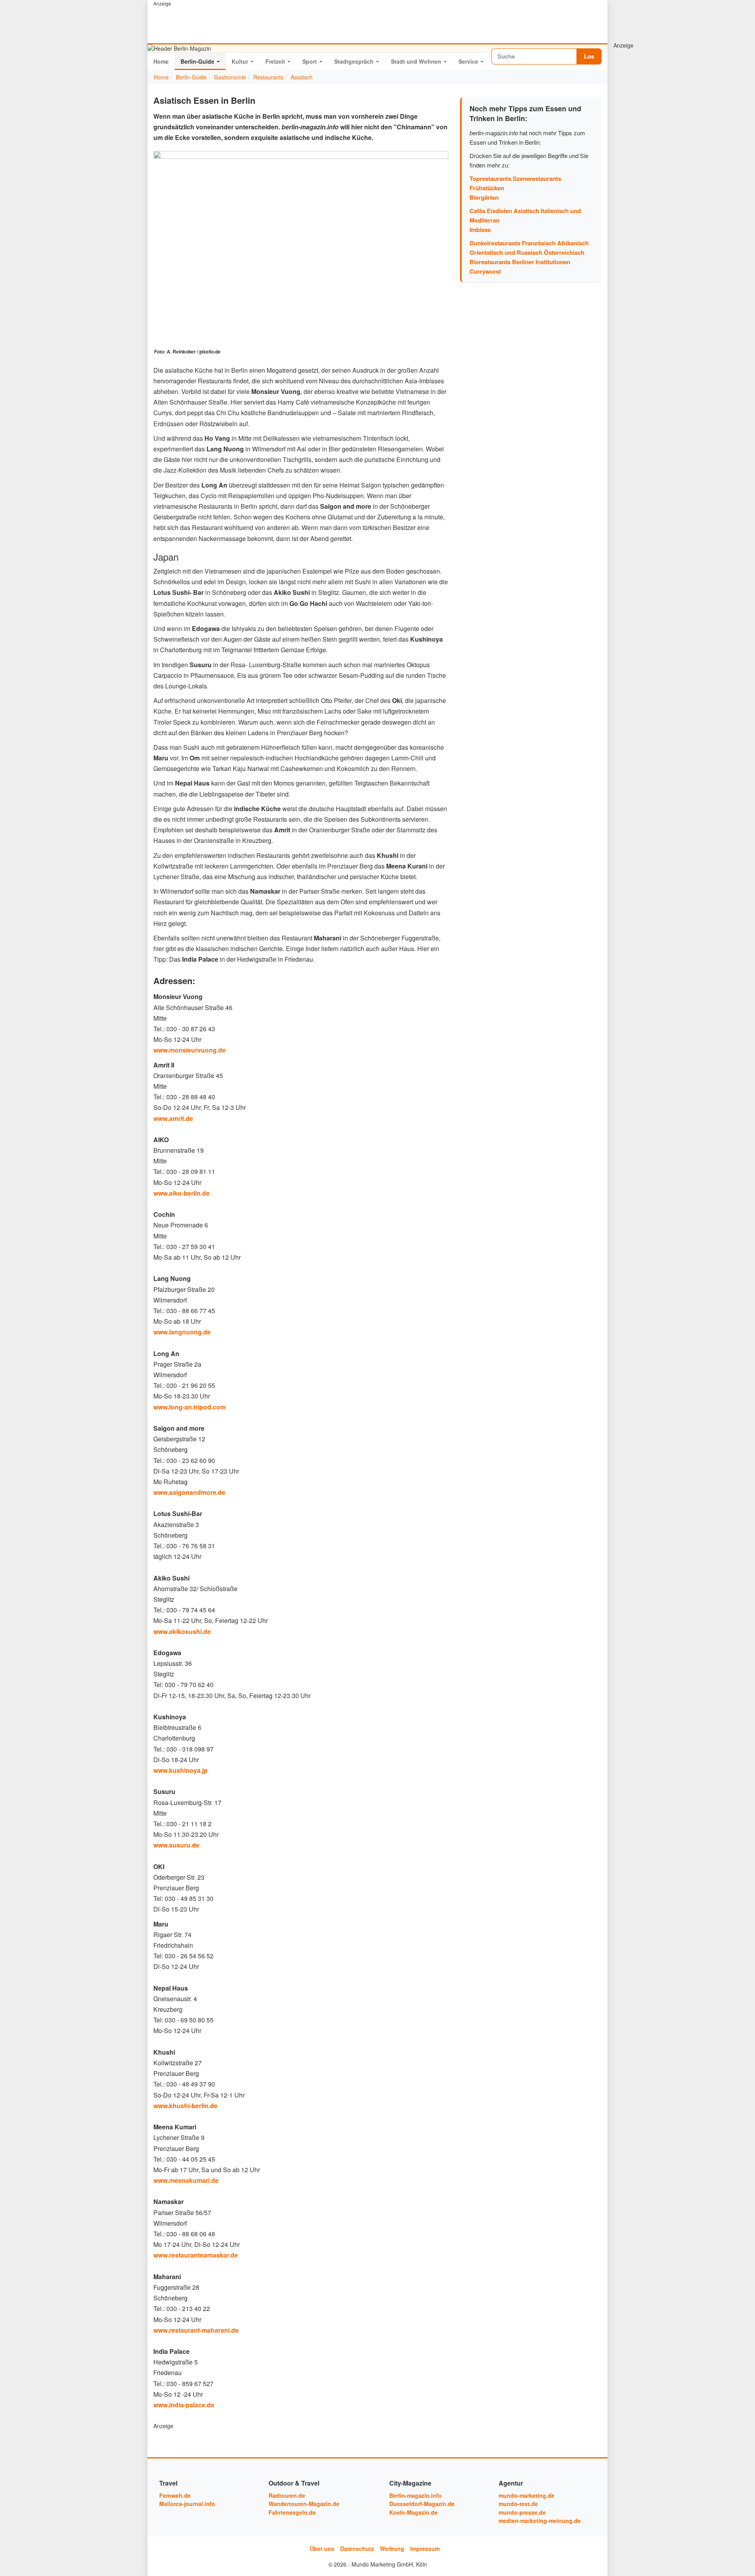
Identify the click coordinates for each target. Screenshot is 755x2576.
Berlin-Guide (197, 61)
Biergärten (484, 197)
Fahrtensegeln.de (292, 2512)
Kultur (240, 61)
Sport (310, 61)
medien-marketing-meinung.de (540, 2521)
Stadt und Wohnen (416, 61)
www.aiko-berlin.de (181, 1193)
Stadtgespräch (354, 61)
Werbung (392, 2548)
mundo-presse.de (522, 2512)
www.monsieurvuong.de (190, 1050)
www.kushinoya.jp (180, 1770)
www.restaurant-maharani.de (196, 2330)
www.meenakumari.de (186, 2180)
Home (161, 61)
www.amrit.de (173, 1118)
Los (589, 56)
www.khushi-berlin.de (185, 2106)
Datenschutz (357, 2548)
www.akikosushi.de (182, 1631)
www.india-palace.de (184, 2405)
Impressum (425, 2548)
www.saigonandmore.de (189, 1492)
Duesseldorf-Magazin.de (422, 2504)
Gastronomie (230, 77)
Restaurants (268, 77)
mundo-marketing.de (527, 2495)
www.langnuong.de (182, 1332)
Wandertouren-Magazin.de (304, 2504)
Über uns (322, 2548)
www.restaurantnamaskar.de (196, 2255)
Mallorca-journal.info (187, 2504)
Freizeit (275, 61)
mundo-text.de (518, 2504)
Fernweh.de (175, 2495)
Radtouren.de (287, 2495)
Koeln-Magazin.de (413, 2512)
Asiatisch (302, 77)
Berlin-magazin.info (415, 2495)
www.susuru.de (176, 1845)
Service (468, 61)
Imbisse (480, 230)
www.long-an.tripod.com (190, 1407)
